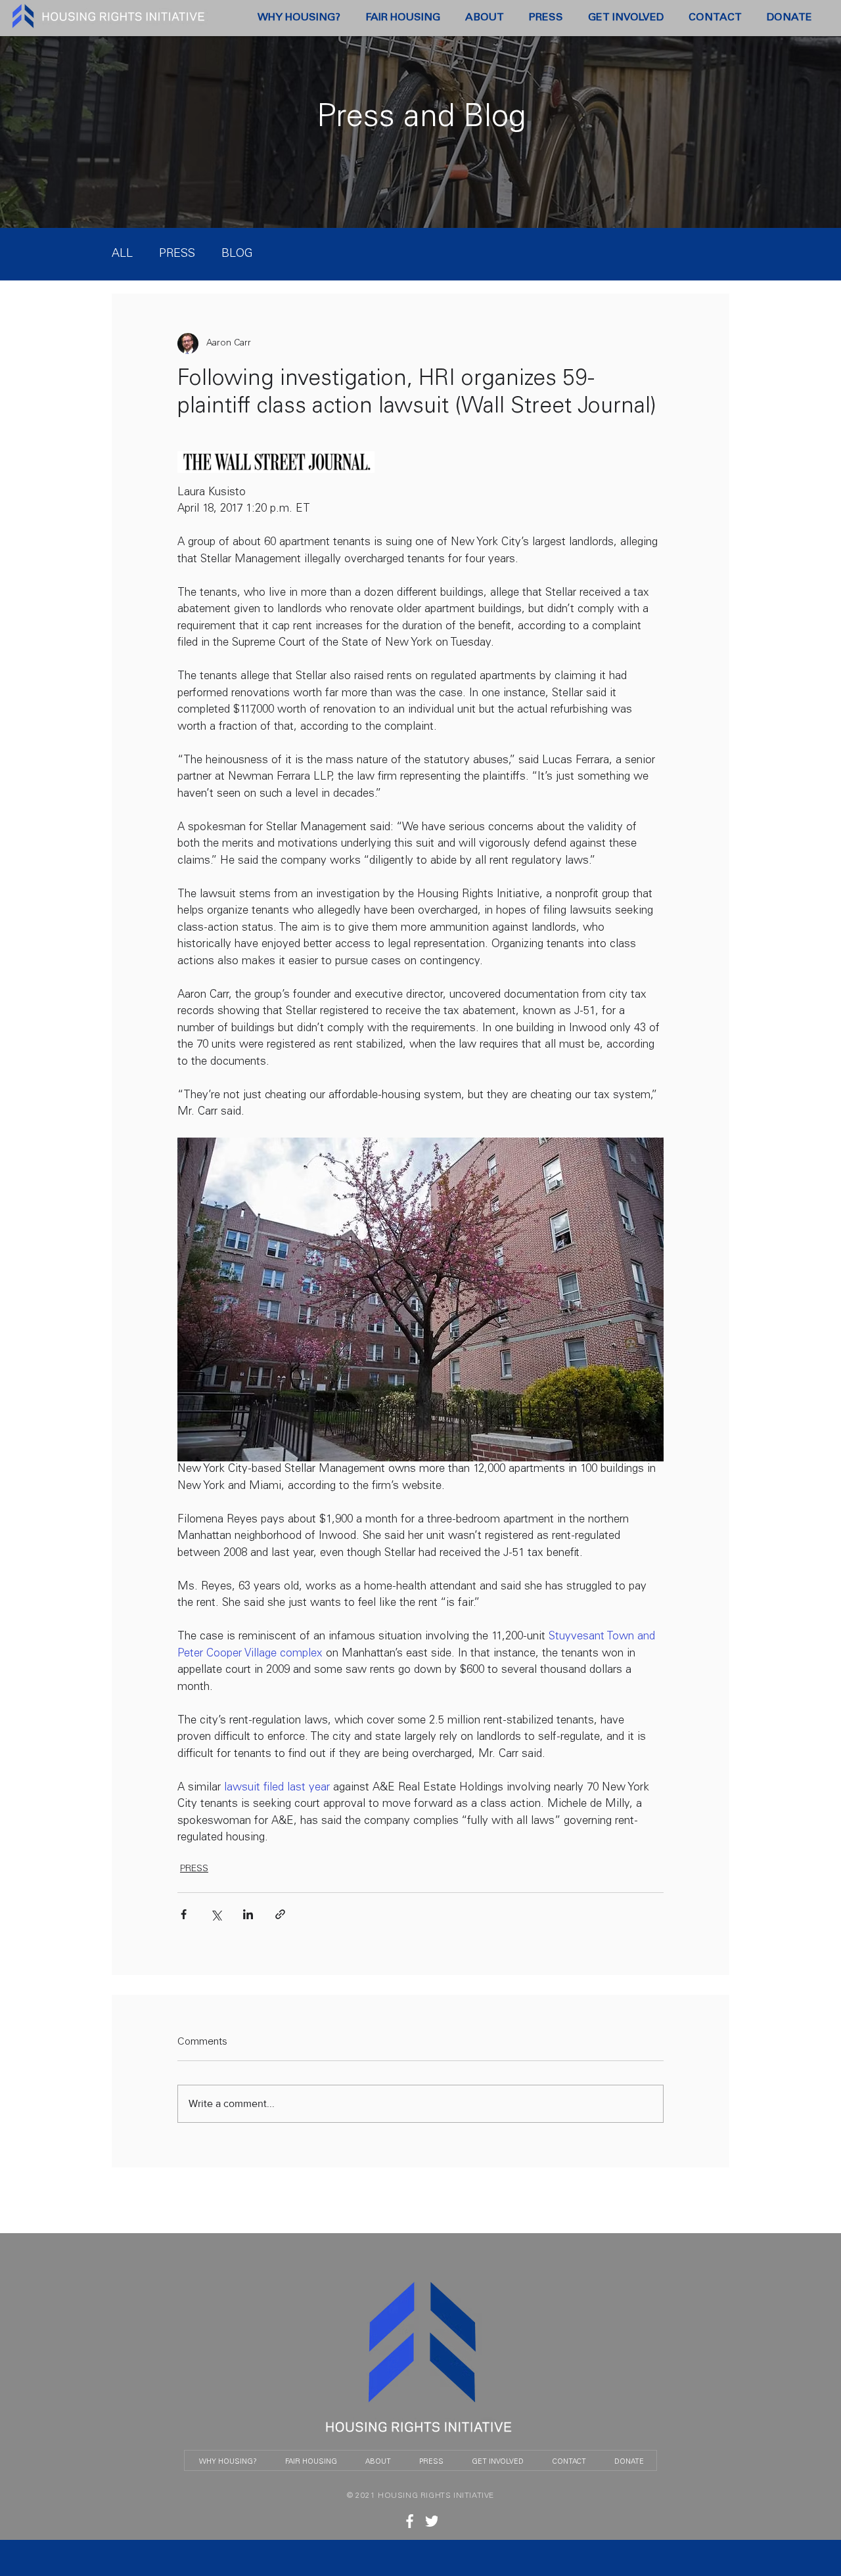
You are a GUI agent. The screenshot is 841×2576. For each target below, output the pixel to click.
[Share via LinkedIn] (248, 1914)
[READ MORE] (410, 2521)
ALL (122, 254)
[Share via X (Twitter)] (216, 1914)
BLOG (237, 254)
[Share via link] (280, 1914)
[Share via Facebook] (184, 1914)
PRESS (177, 254)
